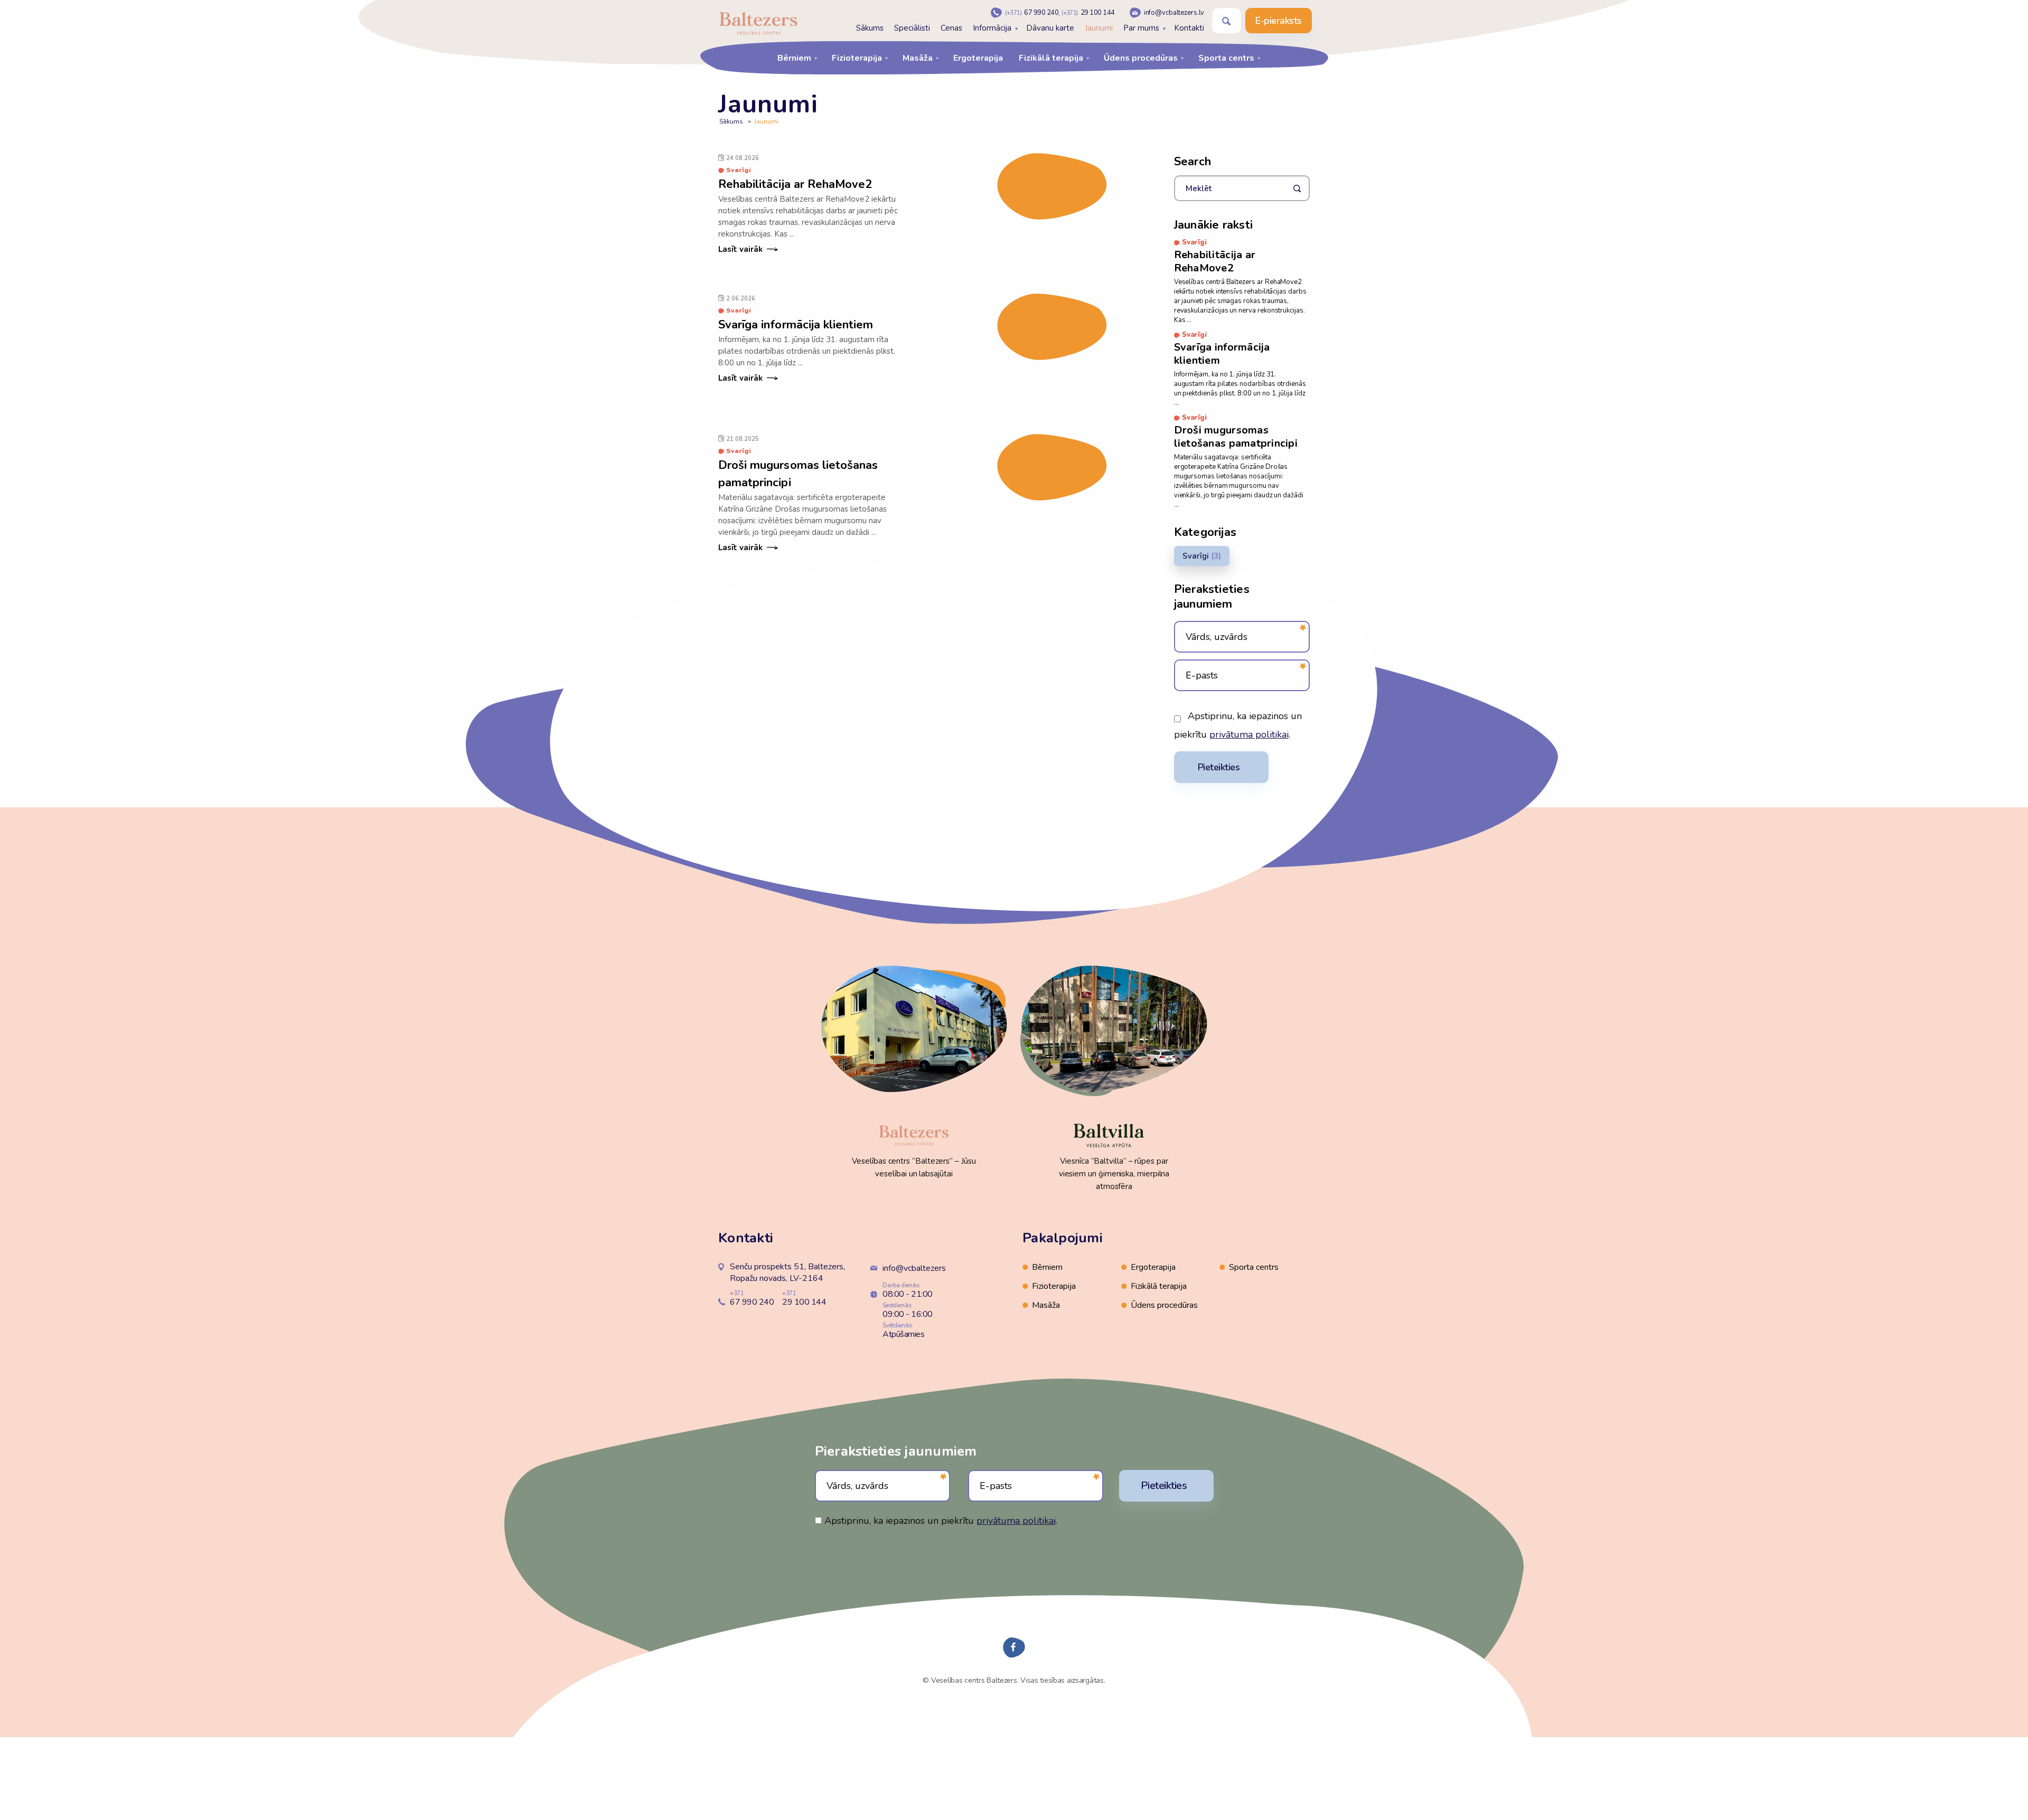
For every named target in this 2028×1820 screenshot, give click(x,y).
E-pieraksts (1279, 21)
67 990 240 (1032, 13)
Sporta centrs (1226, 58)
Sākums (870, 28)
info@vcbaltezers (914, 1268)
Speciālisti (912, 28)
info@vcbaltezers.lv (1174, 13)
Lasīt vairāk (740, 249)
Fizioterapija (857, 58)
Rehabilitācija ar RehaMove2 (795, 184)
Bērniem (794, 58)
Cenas (951, 28)
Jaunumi (1099, 28)
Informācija (992, 28)
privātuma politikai (1249, 734)
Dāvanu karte (1050, 28)
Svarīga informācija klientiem (796, 325)
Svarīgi (1196, 556)
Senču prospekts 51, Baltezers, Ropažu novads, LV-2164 (787, 1272)
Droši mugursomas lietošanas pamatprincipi (1236, 437)
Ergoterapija (978, 58)
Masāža (918, 58)
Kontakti (1189, 28)
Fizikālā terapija (1051, 58)
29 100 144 (1088, 13)
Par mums (1141, 28)
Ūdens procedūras (1141, 58)
